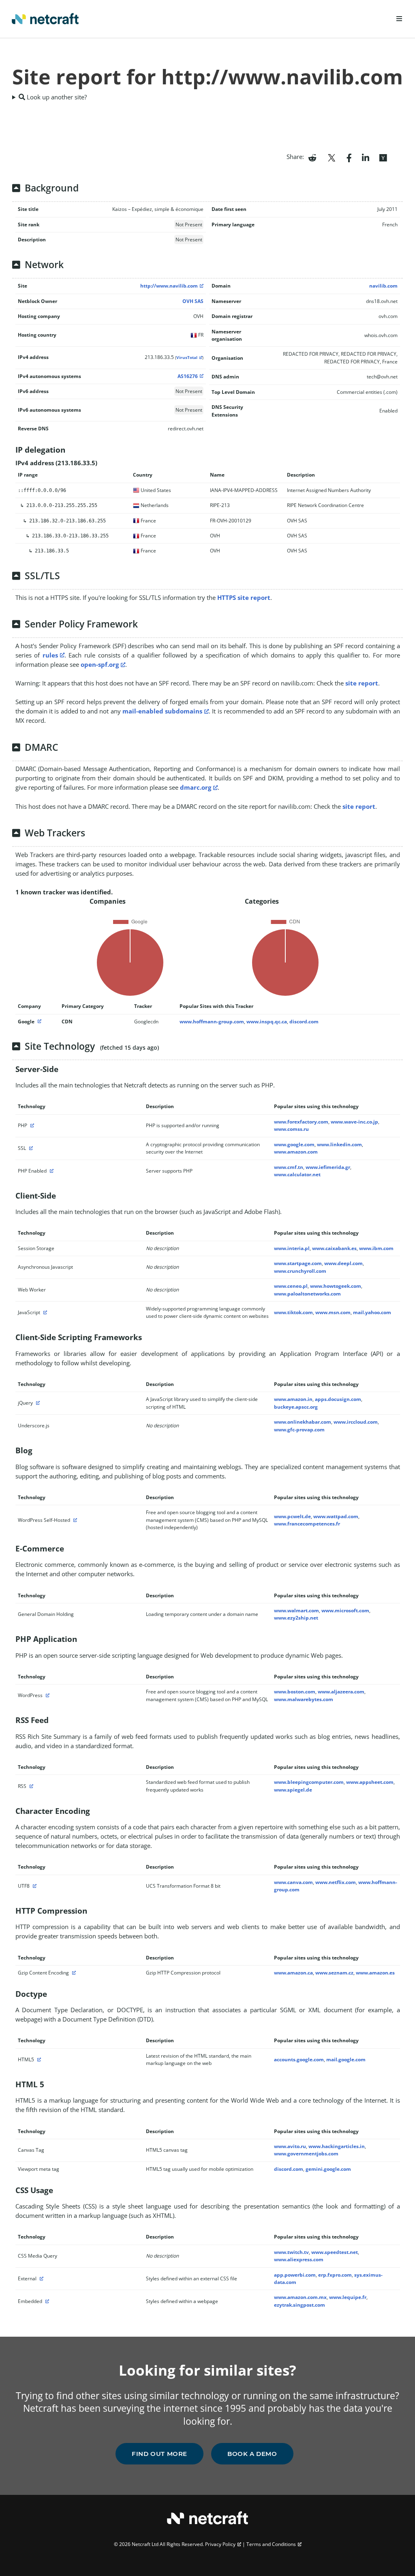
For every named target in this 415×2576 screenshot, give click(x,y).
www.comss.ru (291, 1129)
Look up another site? (56, 97)
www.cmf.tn (289, 1167)
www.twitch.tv (291, 2252)
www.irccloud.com (356, 1422)
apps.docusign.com (338, 1399)
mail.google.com (346, 2059)
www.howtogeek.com (336, 1286)
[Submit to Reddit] (312, 157)
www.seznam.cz (334, 1973)
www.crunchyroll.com (300, 1271)
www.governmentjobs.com (306, 2154)
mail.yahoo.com (372, 1312)
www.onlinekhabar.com (303, 1422)
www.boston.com (295, 1692)
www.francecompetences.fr (307, 1524)
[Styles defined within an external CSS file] (41, 2278)
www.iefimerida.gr (328, 1167)
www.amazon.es (375, 1973)
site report (362, 683)
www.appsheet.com (370, 1782)
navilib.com (383, 286)
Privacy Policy (220, 2544)
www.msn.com (333, 1312)
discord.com (304, 1022)
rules (50, 655)
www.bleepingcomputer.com (309, 1782)
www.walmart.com (296, 1610)
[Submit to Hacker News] (383, 157)
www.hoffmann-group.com (212, 1022)
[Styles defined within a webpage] (46, 2301)
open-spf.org (100, 664)
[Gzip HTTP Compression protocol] (73, 1973)
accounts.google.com (299, 2059)
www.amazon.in (293, 1399)
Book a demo (252, 2454)
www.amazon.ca (293, 1973)
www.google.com (294, 1144)
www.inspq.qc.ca (267, 1022)
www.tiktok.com (293, 1312)
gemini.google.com (328, 2169)
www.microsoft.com (345, 1610)
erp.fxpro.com (335, 2275)
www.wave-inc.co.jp (354, 1122)
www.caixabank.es (334, 1248)
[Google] (39, 1022)
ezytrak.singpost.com (299, 2305)
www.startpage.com (298, 1263)
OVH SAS (193, 301)
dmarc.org (196, 787)
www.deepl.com (343, 1263)
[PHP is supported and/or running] (31, 1125)
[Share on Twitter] (332, 157)
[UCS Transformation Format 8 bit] (34, 1886)
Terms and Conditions (271, 2544)
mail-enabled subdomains (162, 711)
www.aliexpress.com (299, 2259)
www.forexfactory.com (301, 1122)
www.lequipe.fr (348, 2297)
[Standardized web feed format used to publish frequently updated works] (30, 1786)
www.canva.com (293, 1882)
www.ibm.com (376, 1248)
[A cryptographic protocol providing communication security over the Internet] (30, 1148)
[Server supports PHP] (51, 1171)
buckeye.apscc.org (296, 1407)
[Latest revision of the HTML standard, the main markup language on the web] (38, 2059)
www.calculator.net (297, 1174)
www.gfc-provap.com (299, 1430)
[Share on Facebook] (349, 157)
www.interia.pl (292, 1248)
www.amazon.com (296, 1152)
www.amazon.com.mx (300, 2297)
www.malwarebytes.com (304, 1699)
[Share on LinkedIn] (366, 157)
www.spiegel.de (293, 1790)
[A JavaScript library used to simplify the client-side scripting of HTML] (37, 1403)
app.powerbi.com (295, 2275)
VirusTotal (187, 358)
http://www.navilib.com (169, 286)
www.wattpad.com (336, 1516)
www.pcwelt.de (292, 1516)
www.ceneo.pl (291, 1286)
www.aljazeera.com (341, 1692)
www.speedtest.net (335, 2252)
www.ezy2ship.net (296, 1618)
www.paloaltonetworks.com (307, 1294)
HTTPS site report (244, 597)
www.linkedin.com (339, 1144)
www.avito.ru (290, 2146)
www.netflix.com (336, 1882)
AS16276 (188, 376)
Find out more (159, 2454)
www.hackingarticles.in (337, 2146)
